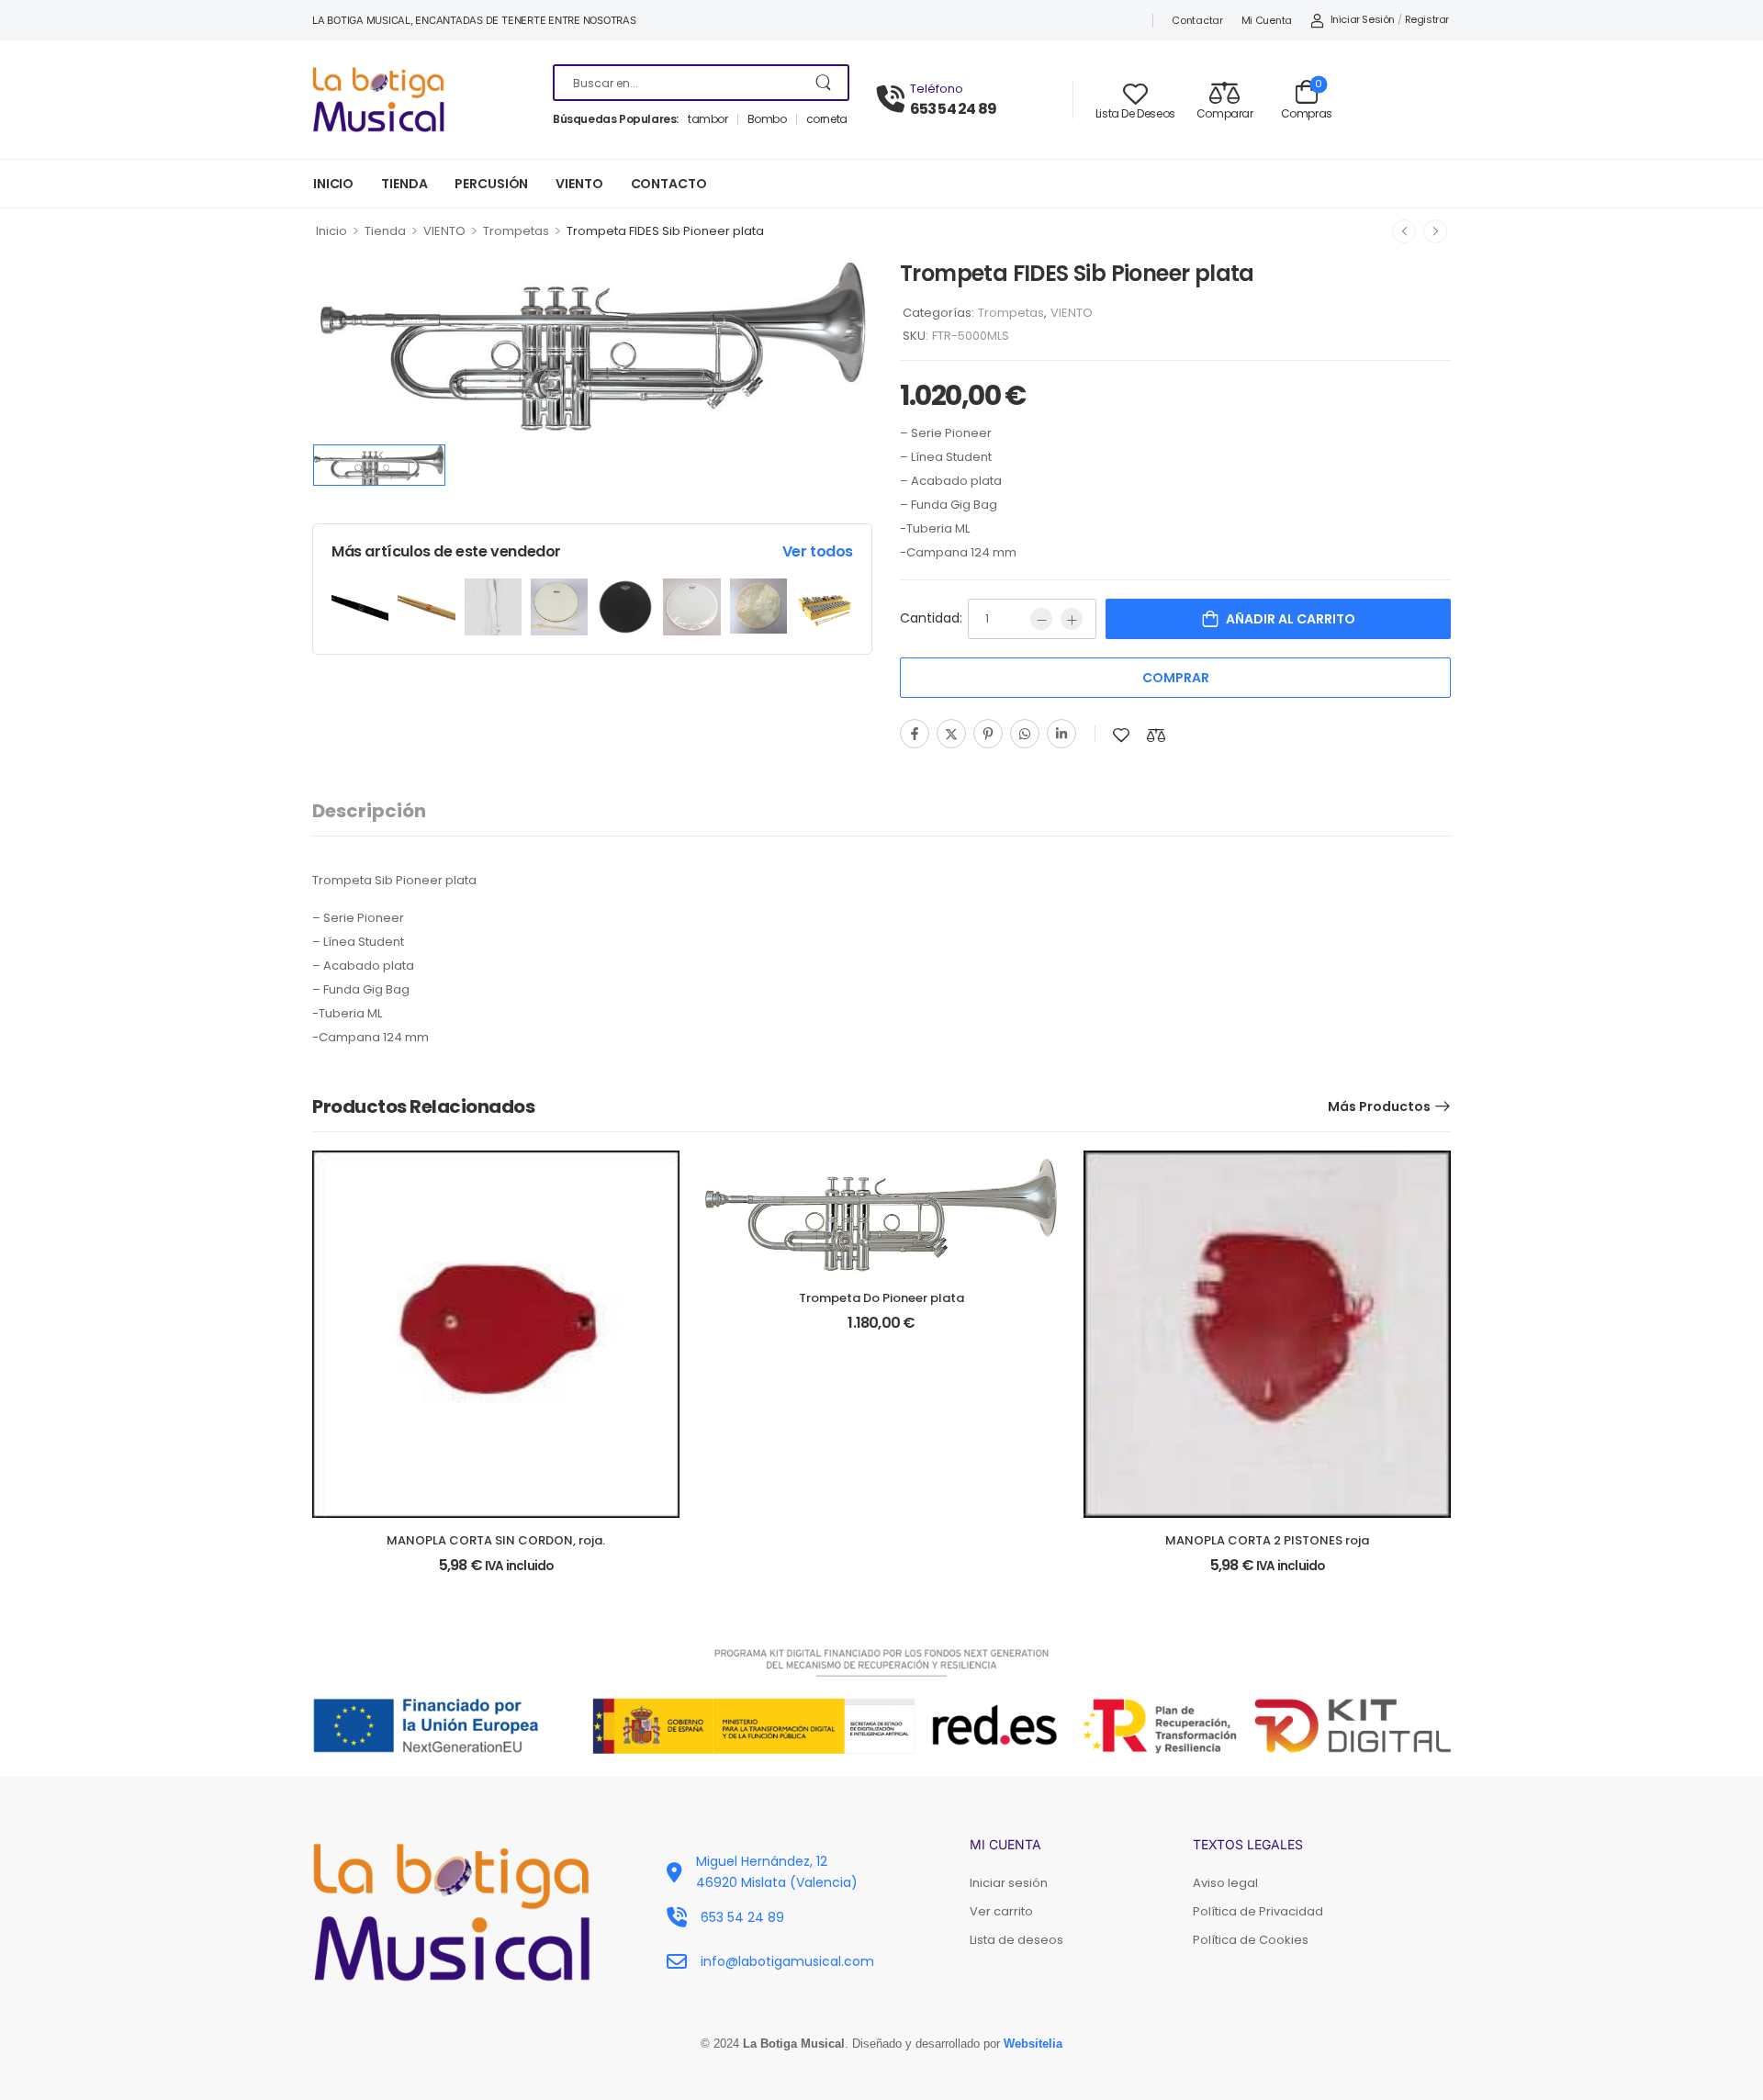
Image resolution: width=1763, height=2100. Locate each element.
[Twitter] (951, 734)
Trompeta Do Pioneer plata (881, 1298)
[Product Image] (592, 344)
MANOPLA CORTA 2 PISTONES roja (1267, 1540)
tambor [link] (708, 119)
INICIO (333, 184)
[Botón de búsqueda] (825, 83)
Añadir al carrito (1291, 619)
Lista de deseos (1016, 1940)
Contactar (1197, 20)
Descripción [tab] (369, 811)
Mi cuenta (1267, 20)
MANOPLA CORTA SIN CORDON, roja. (496, 1540)
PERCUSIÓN (491, 184)
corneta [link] (827, 119)
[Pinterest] (988, 734)
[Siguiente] (1435, 231)
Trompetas (516, 231)
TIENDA (404, 184)
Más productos (1379, 1106)
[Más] (1072, 619)
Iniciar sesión (1009, 1883)
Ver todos (818, 551)
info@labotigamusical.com (787, 1961)
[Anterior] (1404, 231)
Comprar (1176, 678)
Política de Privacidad (1258, 1911)
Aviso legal (1225, 1883)
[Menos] (1041, 619)
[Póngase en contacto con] (893, 100)
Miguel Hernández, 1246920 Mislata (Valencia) (777, 1871)
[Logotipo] (419, 100)
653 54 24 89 (953, 109)
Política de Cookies (1251, 1940)
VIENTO (579, 184)
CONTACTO (669, 184)
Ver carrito (1001, 1911)
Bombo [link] (767, 119)
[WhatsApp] (1025, 734)
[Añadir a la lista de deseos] (1121, 735)
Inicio (331, 231)
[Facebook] (915, 734)
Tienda (385, 231)
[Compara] (1156, 735)
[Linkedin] (1061, 734)
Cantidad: (931, 618)
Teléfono (937, 89)
